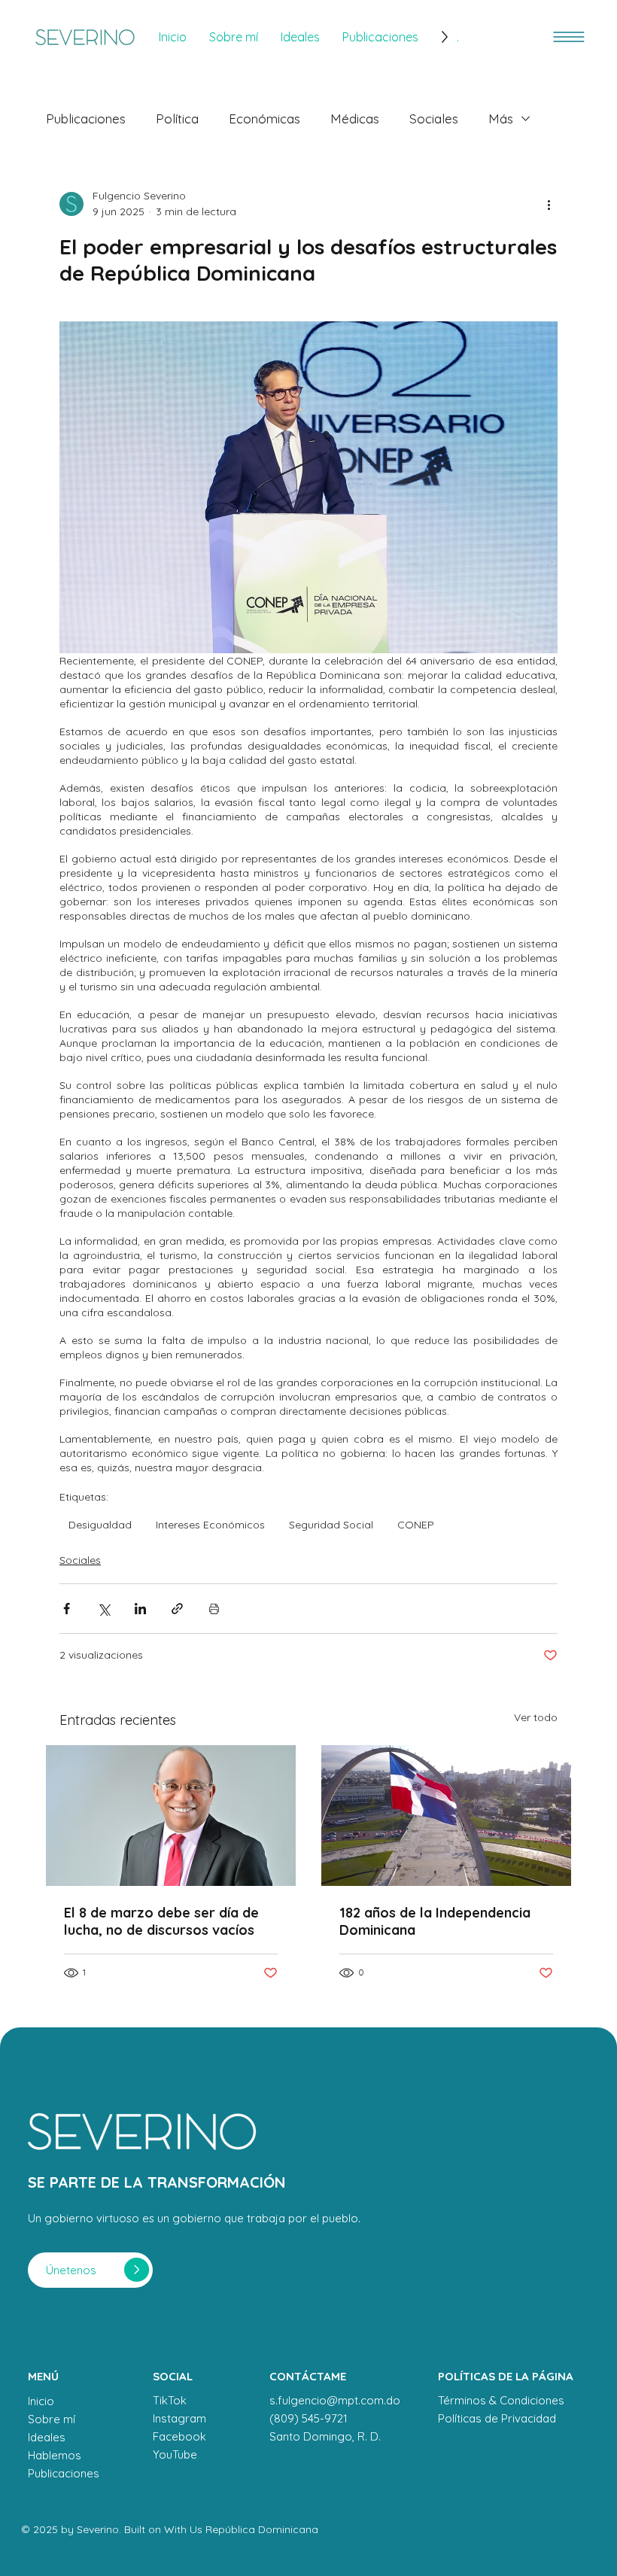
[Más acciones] (549, 204)
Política (177, 119)
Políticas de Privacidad (497, 2418)
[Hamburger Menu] (569, 37)
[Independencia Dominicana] (446, 1816)
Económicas (264, 119)
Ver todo (536, 1717)
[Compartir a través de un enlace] (177, 1609)
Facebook (179, 2436)
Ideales (47, 2437)
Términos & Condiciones (501, 2400)
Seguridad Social (331, 1525)
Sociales (434, 119)
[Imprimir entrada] (214, 1609)
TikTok (170, 2400)
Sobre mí (52, 2419)
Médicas (355, 119)
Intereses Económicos (210, 1525)
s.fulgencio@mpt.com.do (335, 2400)
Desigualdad (100, 1525)
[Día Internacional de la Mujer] (171, 1816)
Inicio (41, 2401)
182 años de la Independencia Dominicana (435, 1921)
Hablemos (55, 2455)
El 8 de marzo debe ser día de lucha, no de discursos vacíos (161, 1921)
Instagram (179, 2418)
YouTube (175, 2454)
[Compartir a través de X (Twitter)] (103, 1609)
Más (501, 119)
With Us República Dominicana (241, 2529)
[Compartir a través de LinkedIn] (140, 1609)
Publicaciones (86, 119)
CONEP (416, 1525)
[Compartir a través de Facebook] (67, 1609)
